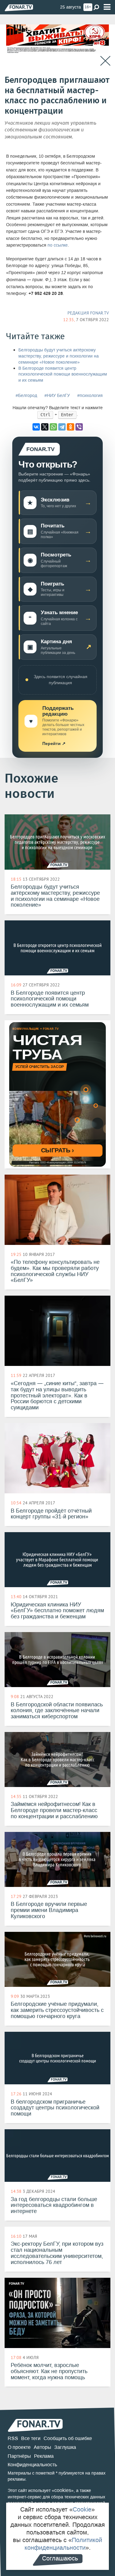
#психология (90, 396)
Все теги (31, 2438)
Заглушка (65, 2447)
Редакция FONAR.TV (88, 313)
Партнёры (19, 2456)
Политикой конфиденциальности (63, 2544)
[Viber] (79, 427)
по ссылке (58, 245)
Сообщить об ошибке (68, 2438)
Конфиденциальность (32, 2465)
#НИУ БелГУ (57, 396)
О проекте (19, 2447)
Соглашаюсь (60, 2558)
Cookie (82, 2509)
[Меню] (107, 7)
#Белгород (26, 396)
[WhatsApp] (53, 427)
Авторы (42, 2447)
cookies (63, 2490)
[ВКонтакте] (36, 427)
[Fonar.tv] (19, 7)
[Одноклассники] (71, 427)
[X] (45, 427)
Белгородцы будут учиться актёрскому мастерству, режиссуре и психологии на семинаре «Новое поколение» (59, 356)
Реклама (44, 2456)
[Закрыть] (105, 61)
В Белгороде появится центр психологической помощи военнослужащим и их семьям (63, 374)
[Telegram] (62, 427)
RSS (13, 2438)
